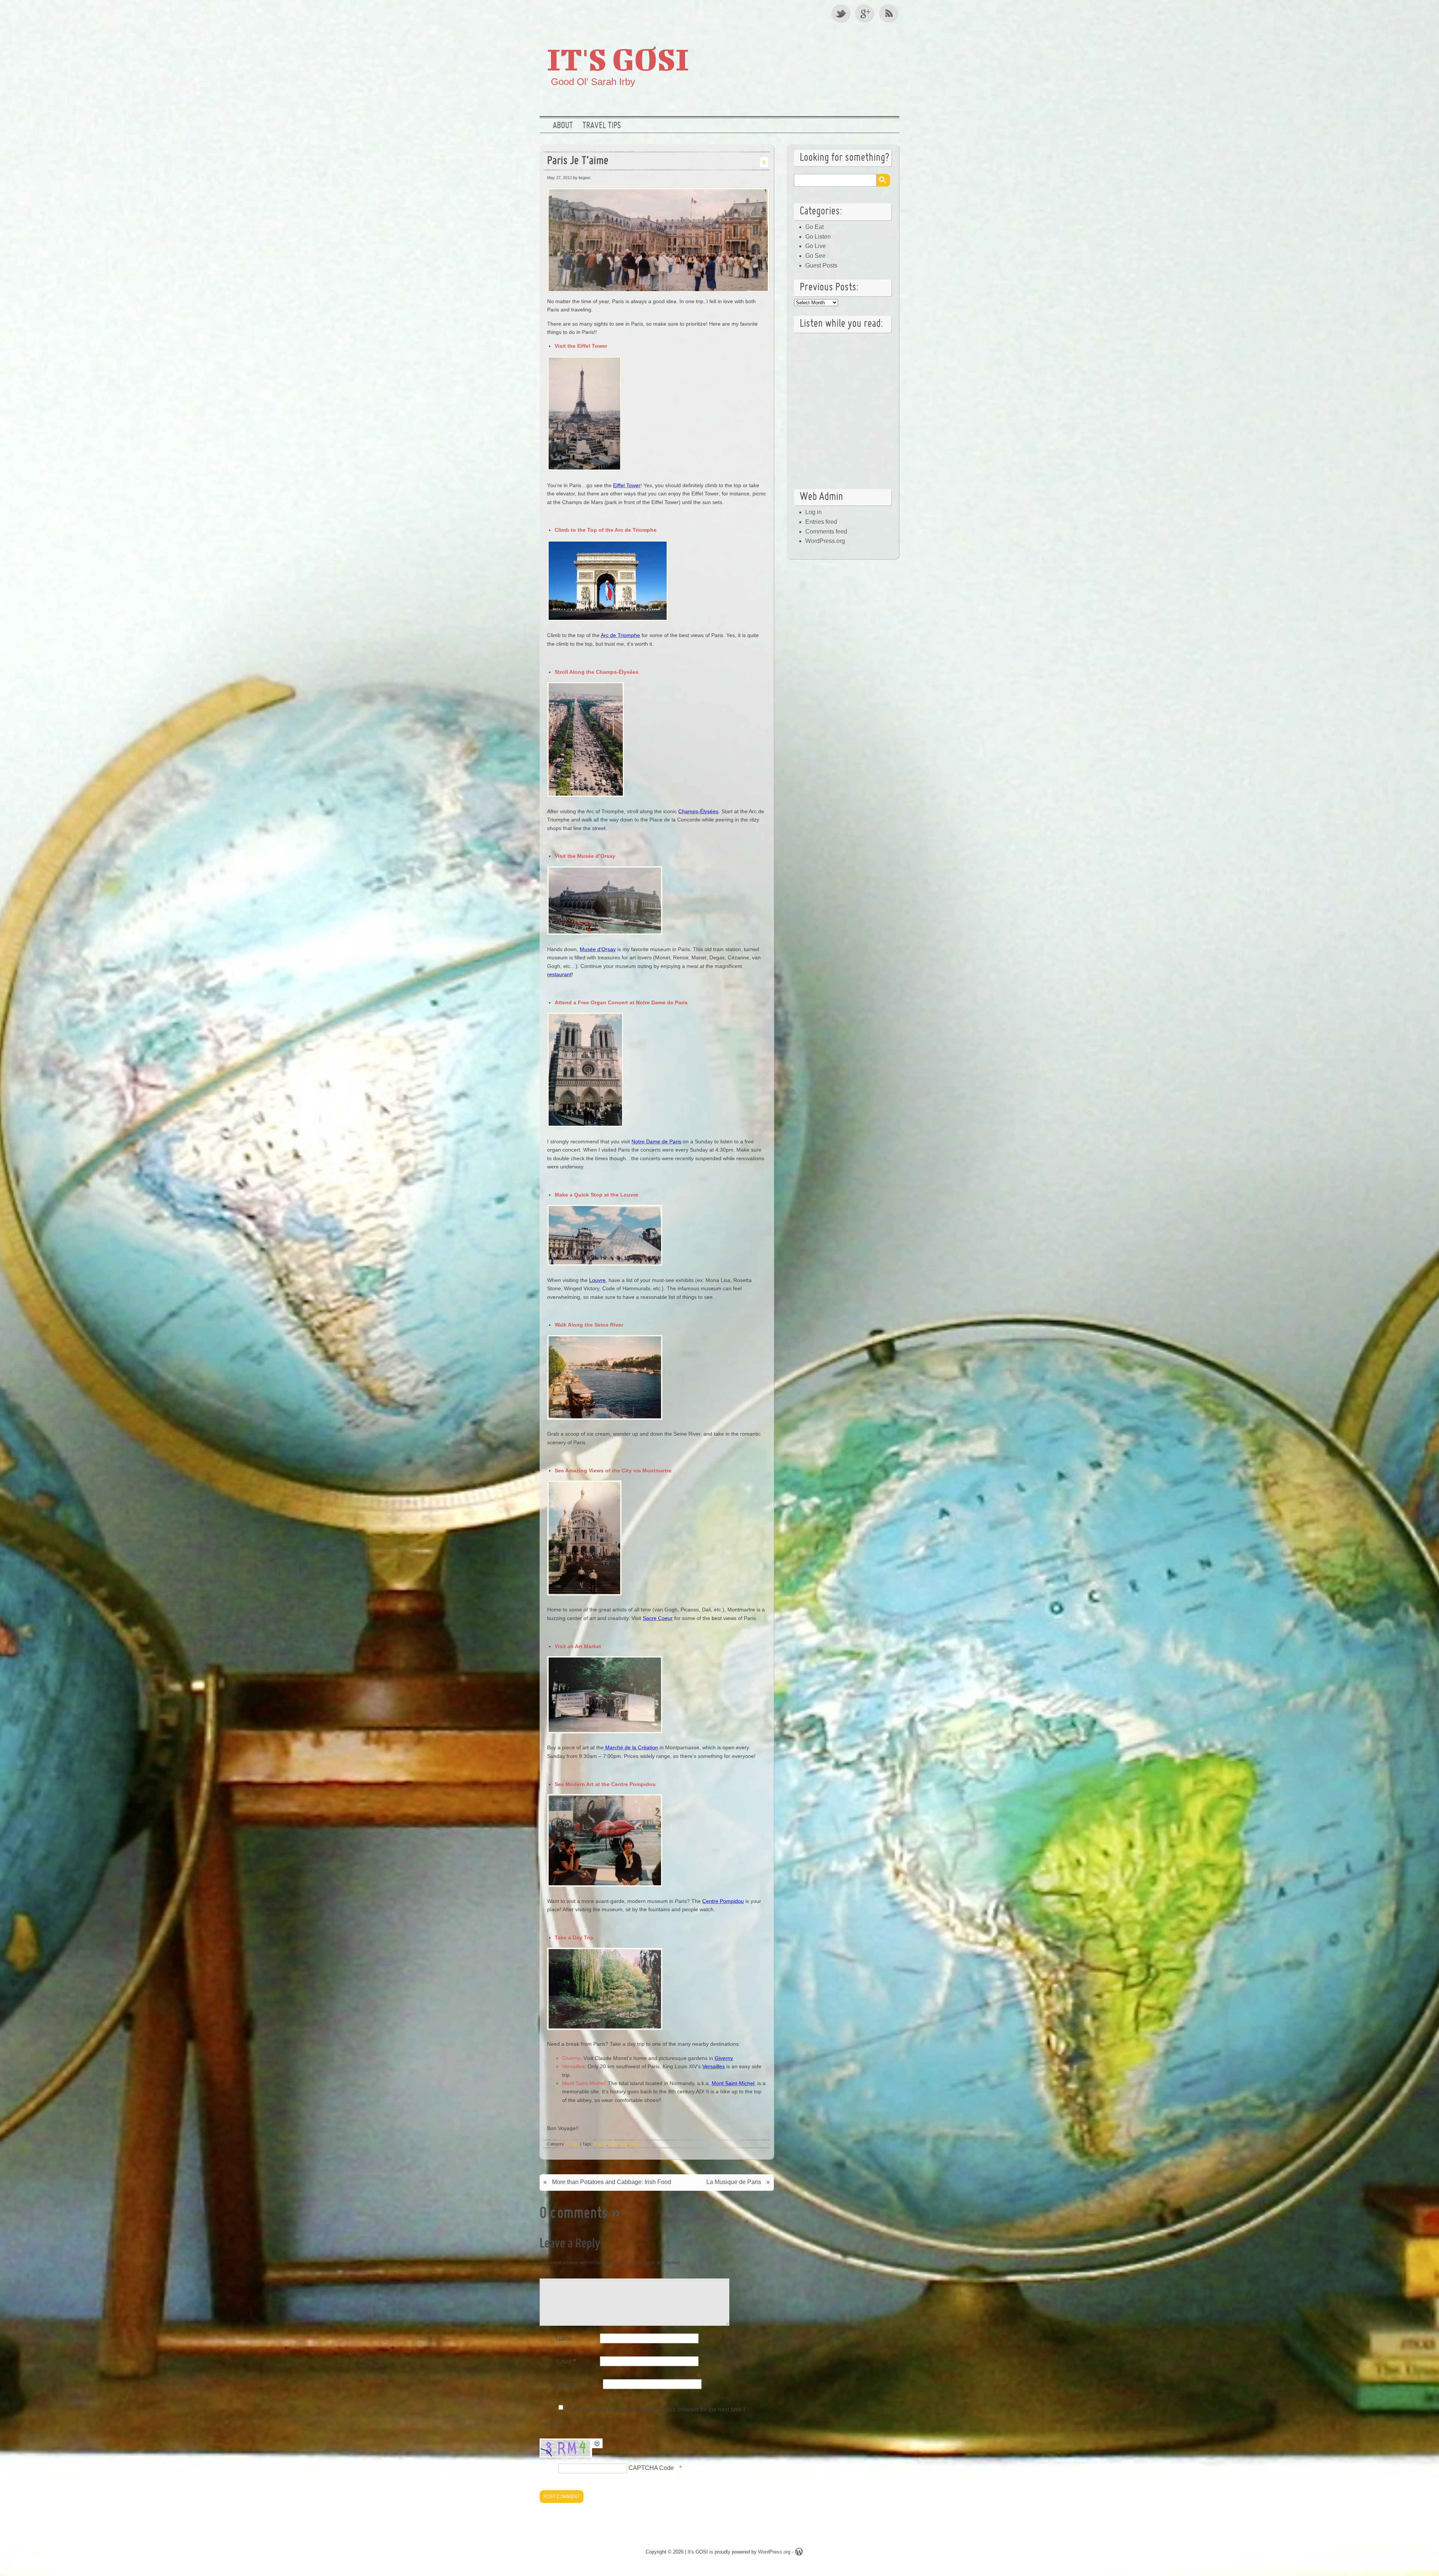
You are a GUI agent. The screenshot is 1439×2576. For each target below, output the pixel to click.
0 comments (574, 2214)
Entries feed (821, 522)
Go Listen (818, 237)
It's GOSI (618, 59)
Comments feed (826, 532)
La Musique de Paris (734, 2182)
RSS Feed (889, 13)
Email (566, 2361)
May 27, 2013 (559, 178)
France (600, 2144)
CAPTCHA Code (651, 2468)
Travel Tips (602, 126)
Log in (814, 512)
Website (565, 2384)
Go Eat (814, 227)
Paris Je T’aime (578, 161)
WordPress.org (825, 541)
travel (635, 2144)
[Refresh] (597, 2444)
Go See (572, 2144)
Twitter (841, 13)
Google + (865, 13)
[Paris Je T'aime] (659, 293)
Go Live (816, 246)
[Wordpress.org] (799, 2553)
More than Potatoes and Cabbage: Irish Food (612, 2182)
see (624, 2144)
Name (566, 2339)
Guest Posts (821, 266)
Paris (614, 2144)
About (563, 126)
